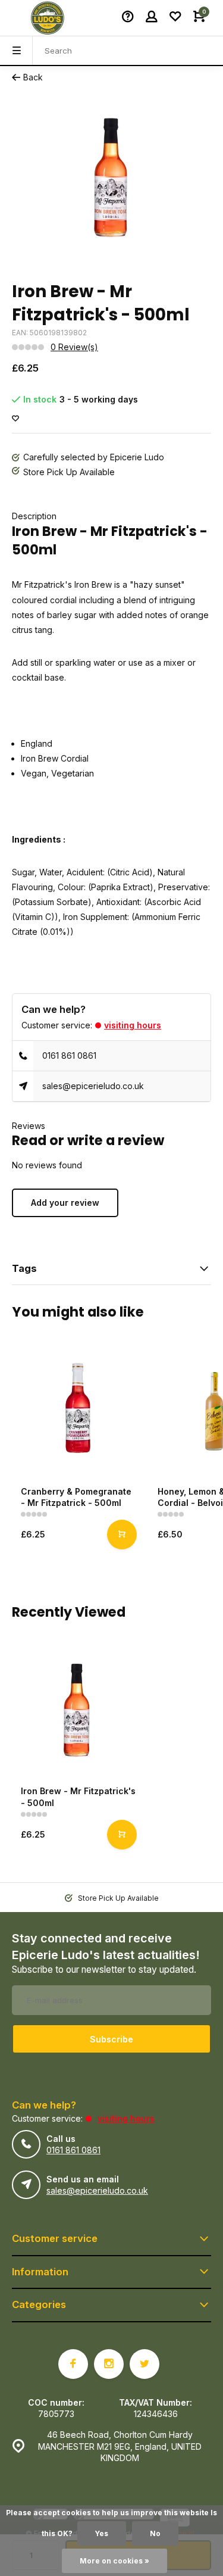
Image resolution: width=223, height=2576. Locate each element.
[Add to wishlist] (15, 419)
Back (33, 77)
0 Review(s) (74, 347)
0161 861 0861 (69, 1055)
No (155, 2533)
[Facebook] (73, 2364)
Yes (102, 2533)
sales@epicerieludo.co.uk (93, 1086)
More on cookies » (114, 2561)
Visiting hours (133, 1025)
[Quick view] (122, 1535)
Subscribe (111, 2039)
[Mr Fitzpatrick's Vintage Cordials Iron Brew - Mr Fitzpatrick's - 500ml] (77, 1711)
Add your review (65, 1203)
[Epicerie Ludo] (48, 18)
